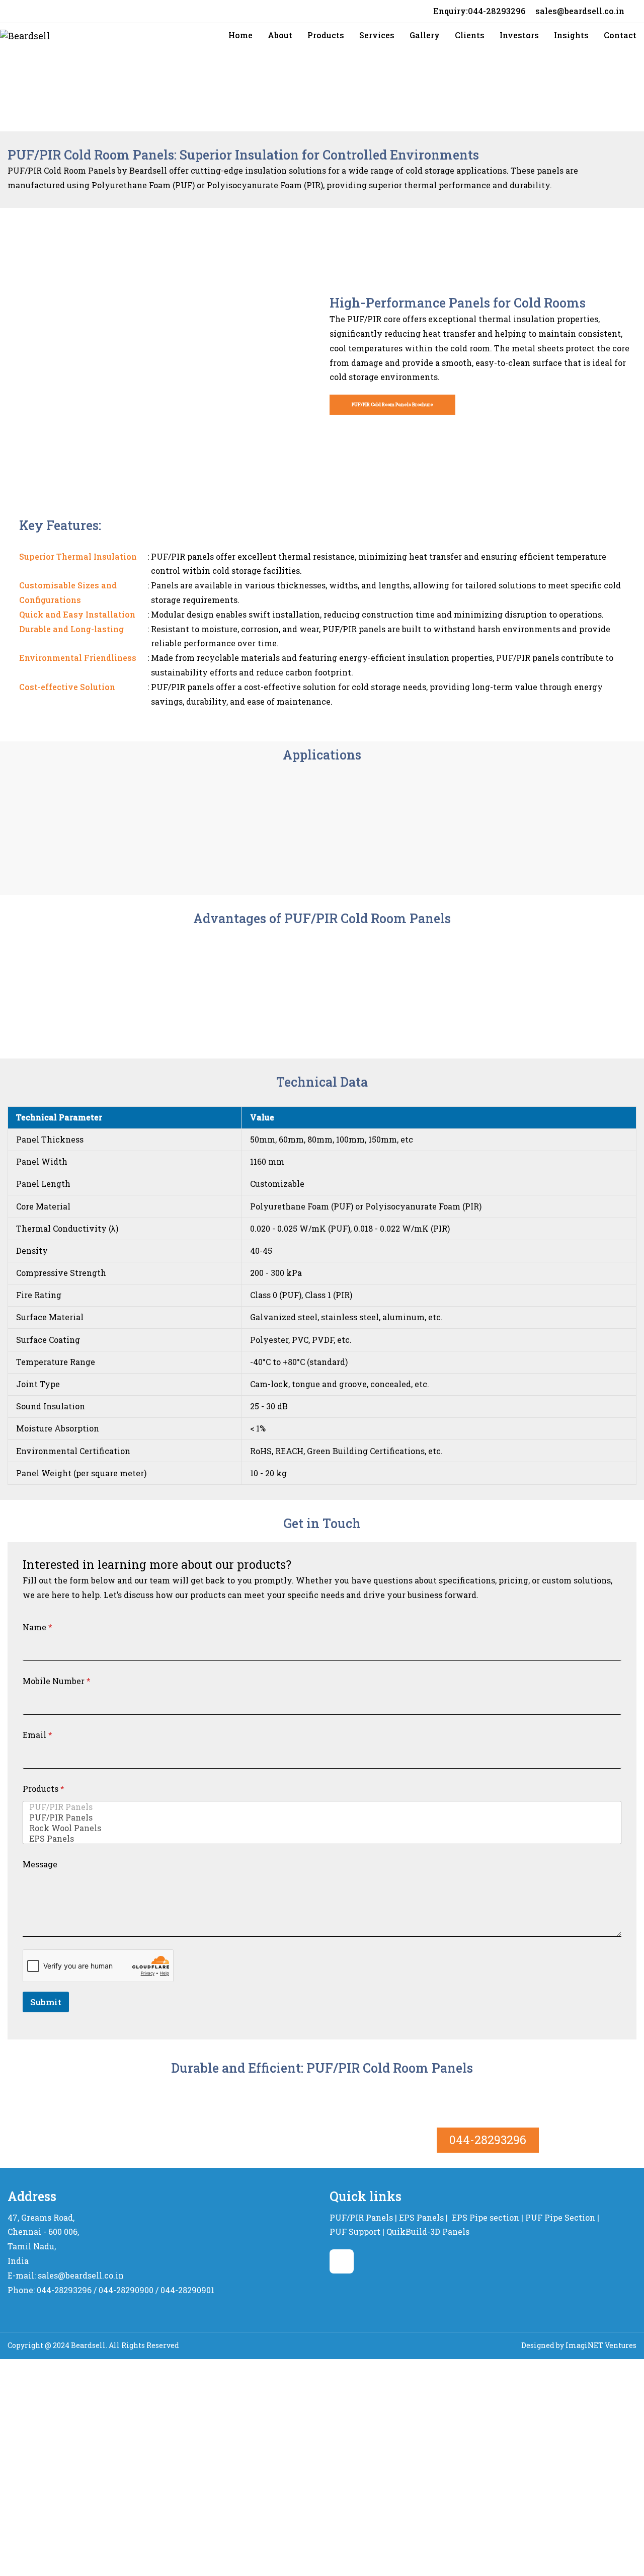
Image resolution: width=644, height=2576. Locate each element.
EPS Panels (421, 2217)
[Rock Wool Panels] (319, 1828)
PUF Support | (357, 2231)
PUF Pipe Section (560, 2217)
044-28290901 (187, 2290)
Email (37, 1735)
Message (40, 1864)
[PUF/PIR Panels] (319, 1807)
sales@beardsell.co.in (580, 11)
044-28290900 (126, 2290)
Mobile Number (57, 1681)
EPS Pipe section (486, 2217)
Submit (46, 2002)
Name (37, 1627)
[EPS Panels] (319, 1838)
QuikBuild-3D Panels (428, 2231)
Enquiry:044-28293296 (479, 11)
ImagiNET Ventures (601, 2345)
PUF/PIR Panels (361, 2217)
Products (44, 1789)
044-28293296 (488, 2140)
